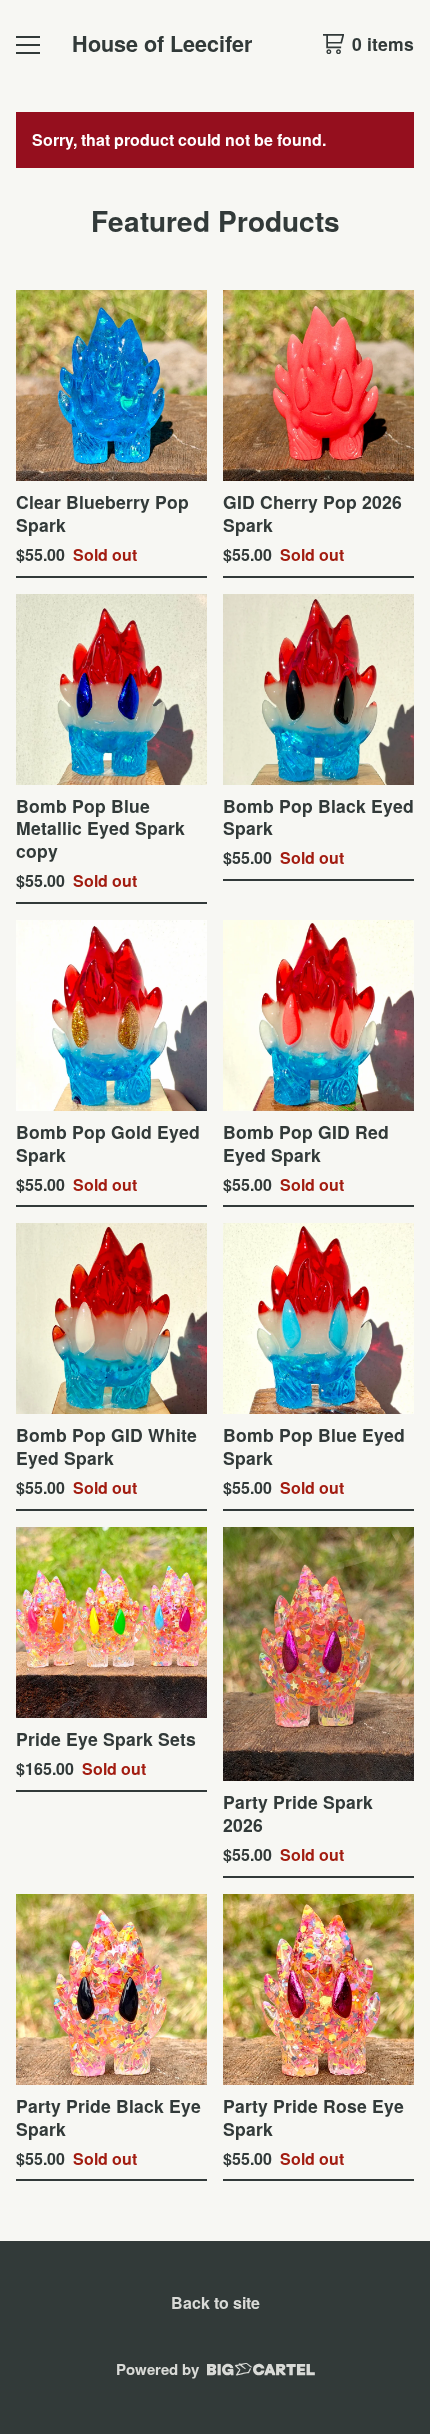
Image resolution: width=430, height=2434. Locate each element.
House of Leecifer (162, 43)
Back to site (215, 2302)
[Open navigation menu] (28, 44)
